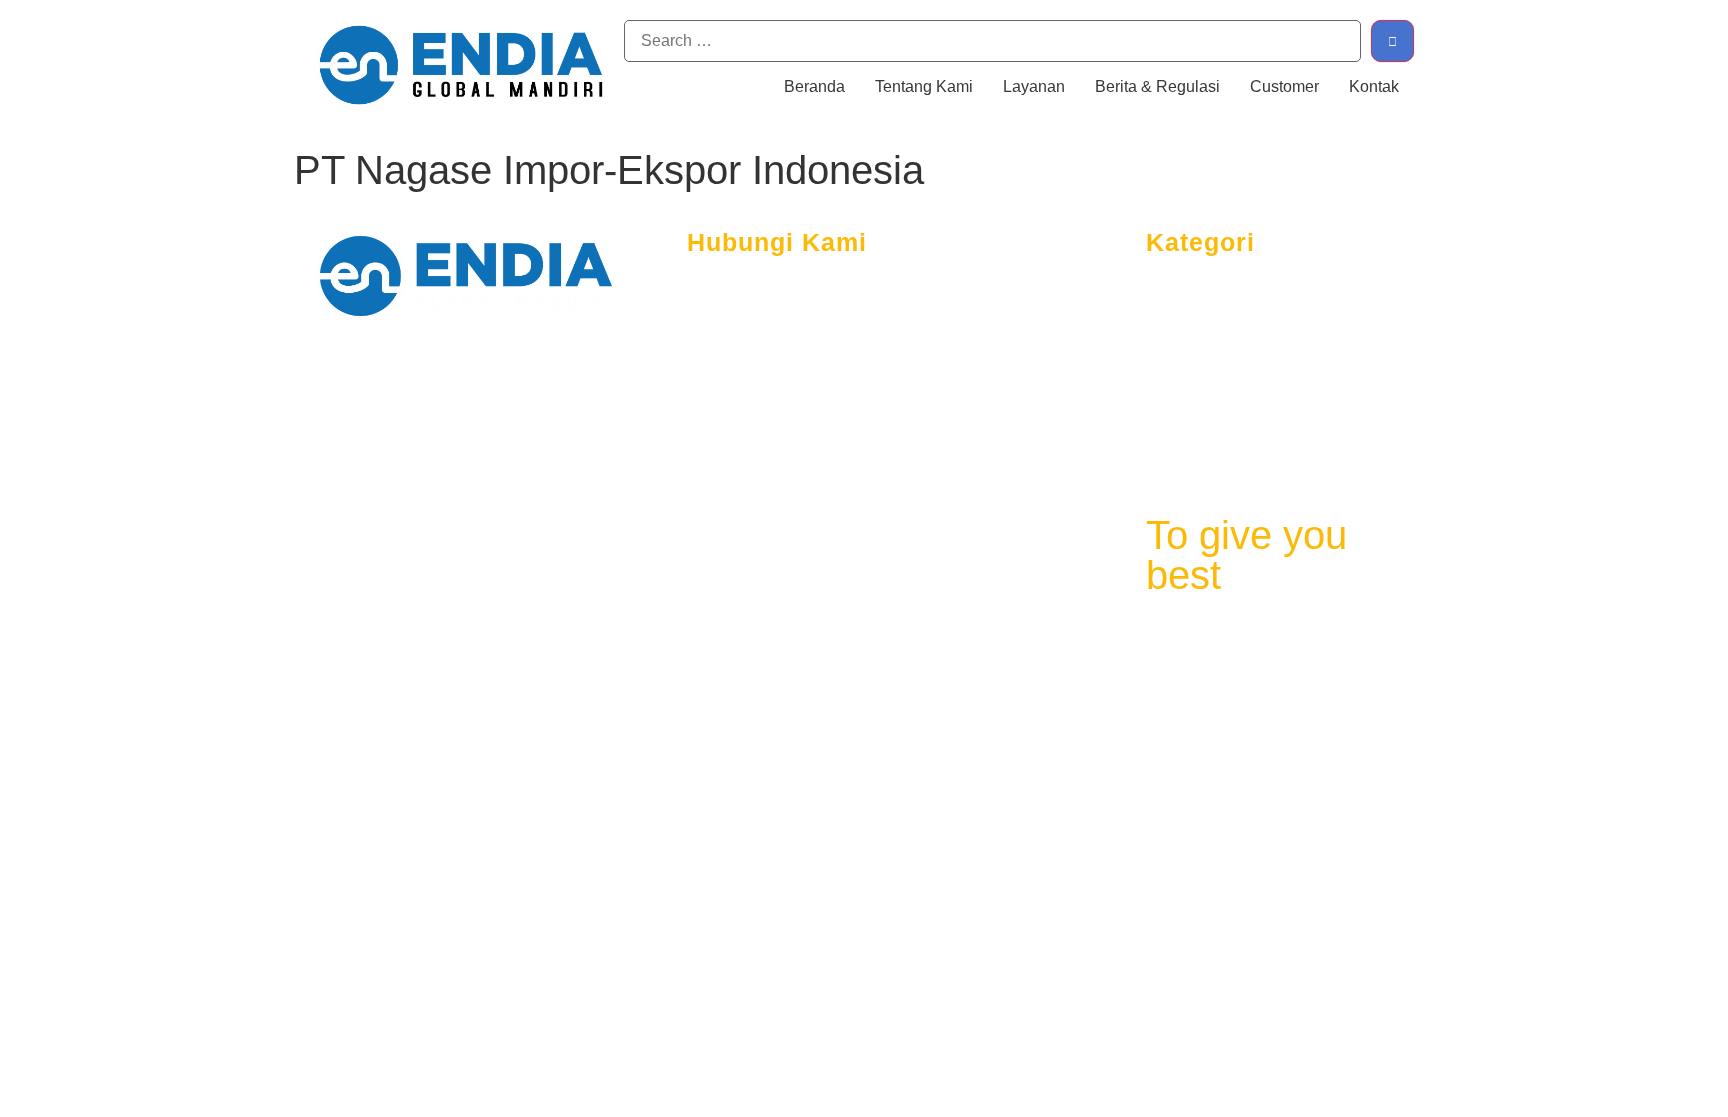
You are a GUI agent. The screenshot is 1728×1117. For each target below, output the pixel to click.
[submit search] (1392, 41)
